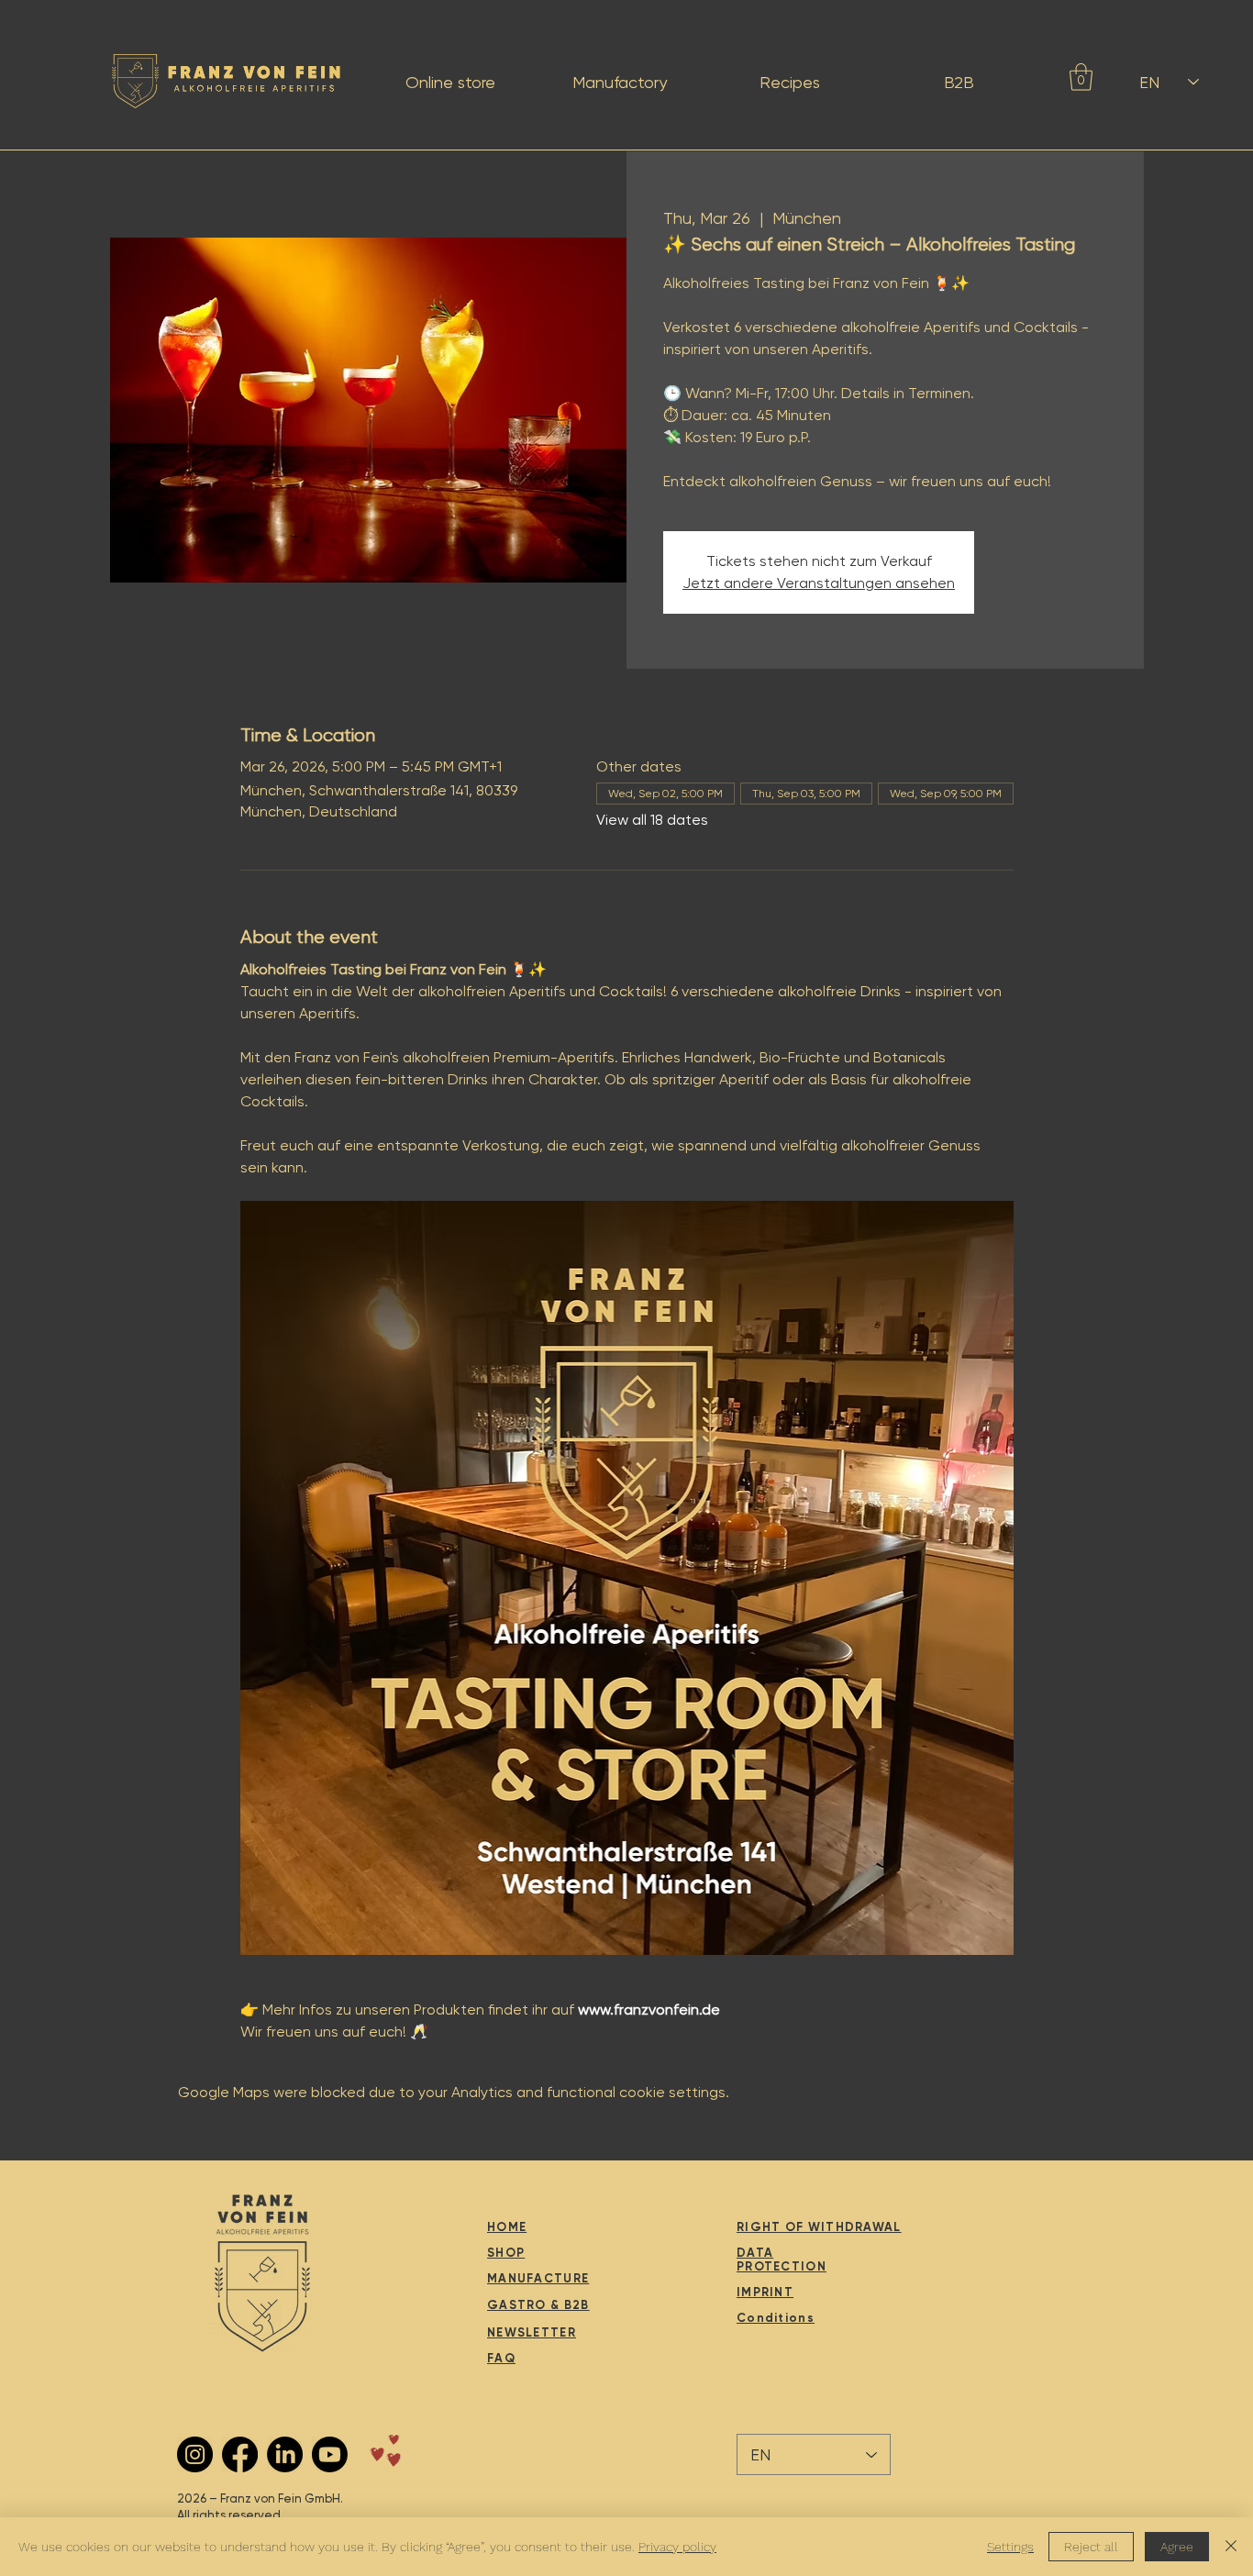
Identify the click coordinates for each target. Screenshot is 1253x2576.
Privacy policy (677, 2547)
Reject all (1091, 2547)
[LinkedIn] (285, 2454)
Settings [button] (1010, 2547)
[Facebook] (240, 2454)
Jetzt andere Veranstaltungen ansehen (819, 583)
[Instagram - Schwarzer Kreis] (195, 2454)
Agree (1177, 2547)
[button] (1081, 77)
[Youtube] (330, 2454)
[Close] (1231, 2547)
